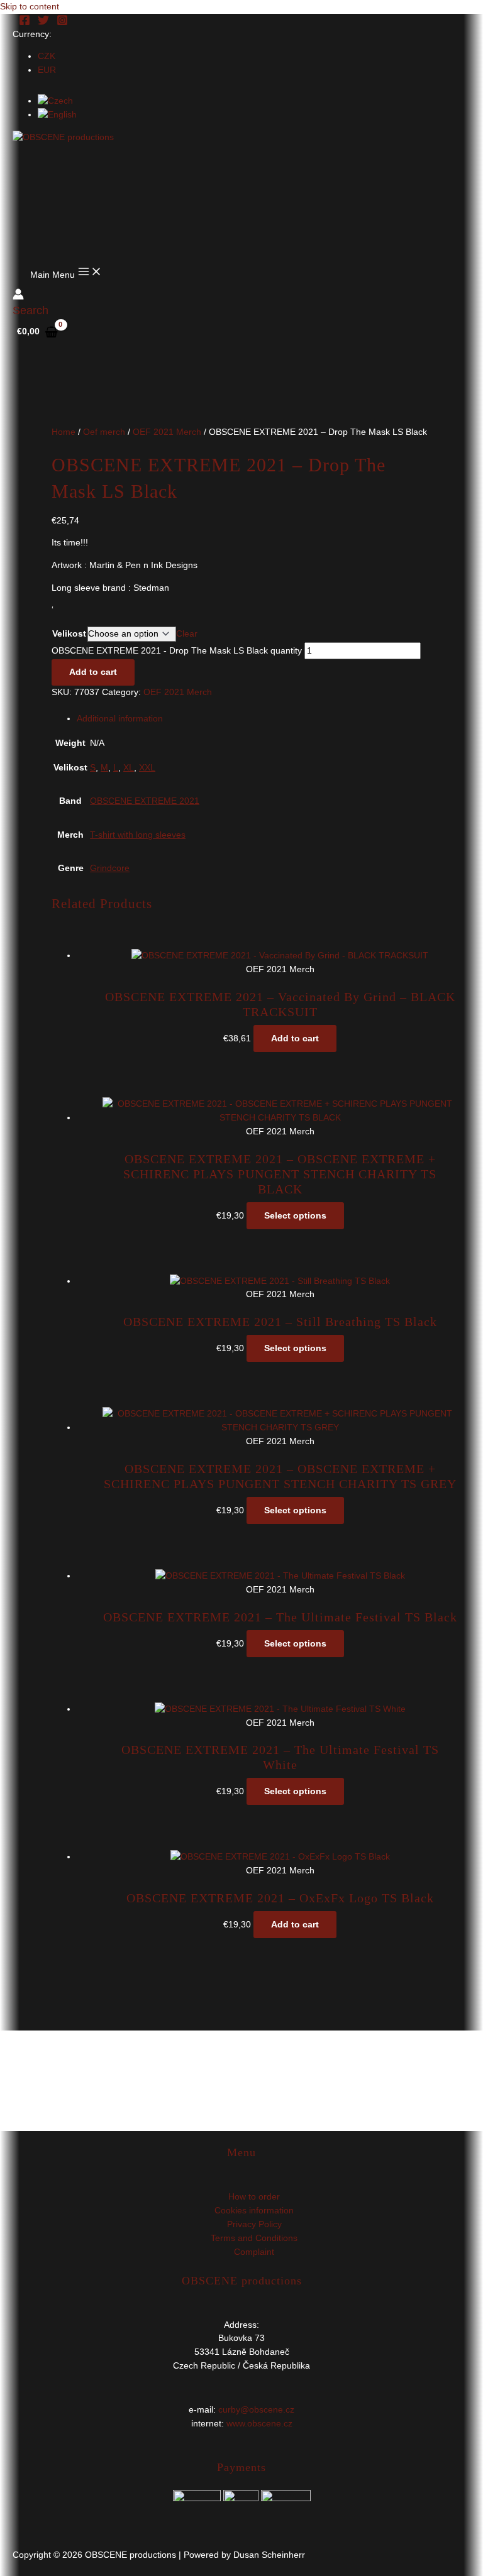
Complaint (254, 2252)
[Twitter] (43, 23)
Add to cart (93, 672)
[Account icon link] (18, 296)
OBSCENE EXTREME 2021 (145, 801)
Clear (187, 634)
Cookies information (254, 2211)
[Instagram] (62, 23)
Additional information (120, 719)
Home (64, 432)
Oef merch (104, 432)
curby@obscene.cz (256, 2410)
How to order (254, 2197)
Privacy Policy (254, 2224)
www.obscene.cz (259, 2424)
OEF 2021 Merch (167, 432)
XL (129, 768)
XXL (147, 768)
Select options (295, 1216)
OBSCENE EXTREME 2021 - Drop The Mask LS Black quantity (177, 651)
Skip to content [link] (30, 7)
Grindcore (110, 868)
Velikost (69, 634)
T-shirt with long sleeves (138, 835)
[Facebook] (25, 23)
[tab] (254, 719)
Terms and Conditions (254, 2238)
